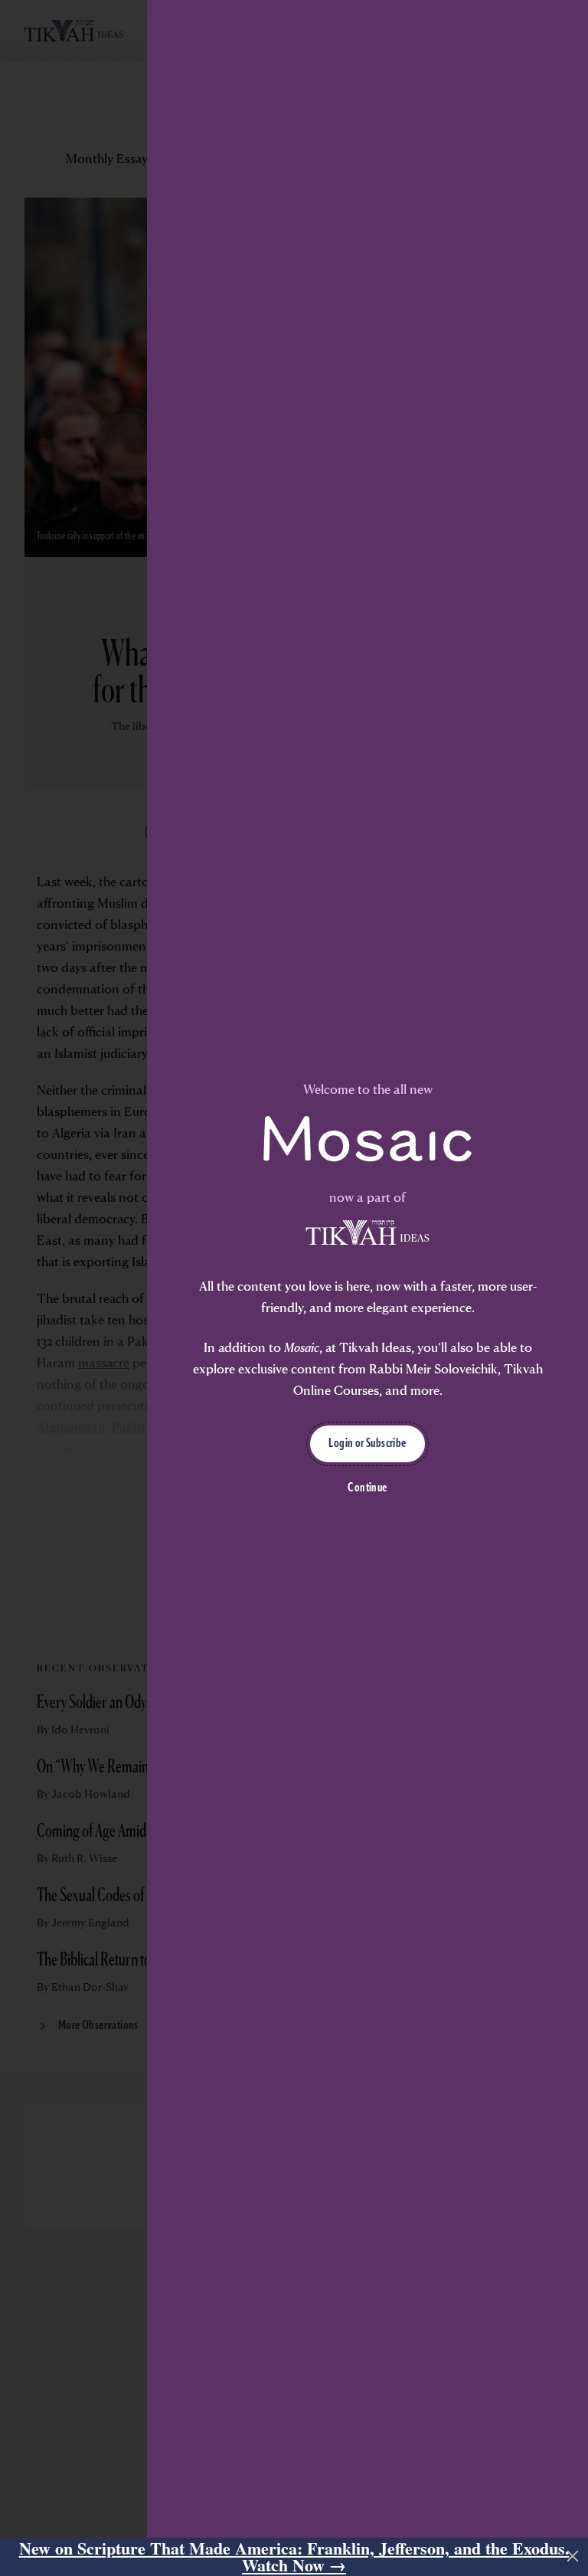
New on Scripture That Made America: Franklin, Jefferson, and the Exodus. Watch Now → (294, 2557)
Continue (367, 1488)
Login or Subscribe (367, 1444)
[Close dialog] (573, 2556)
